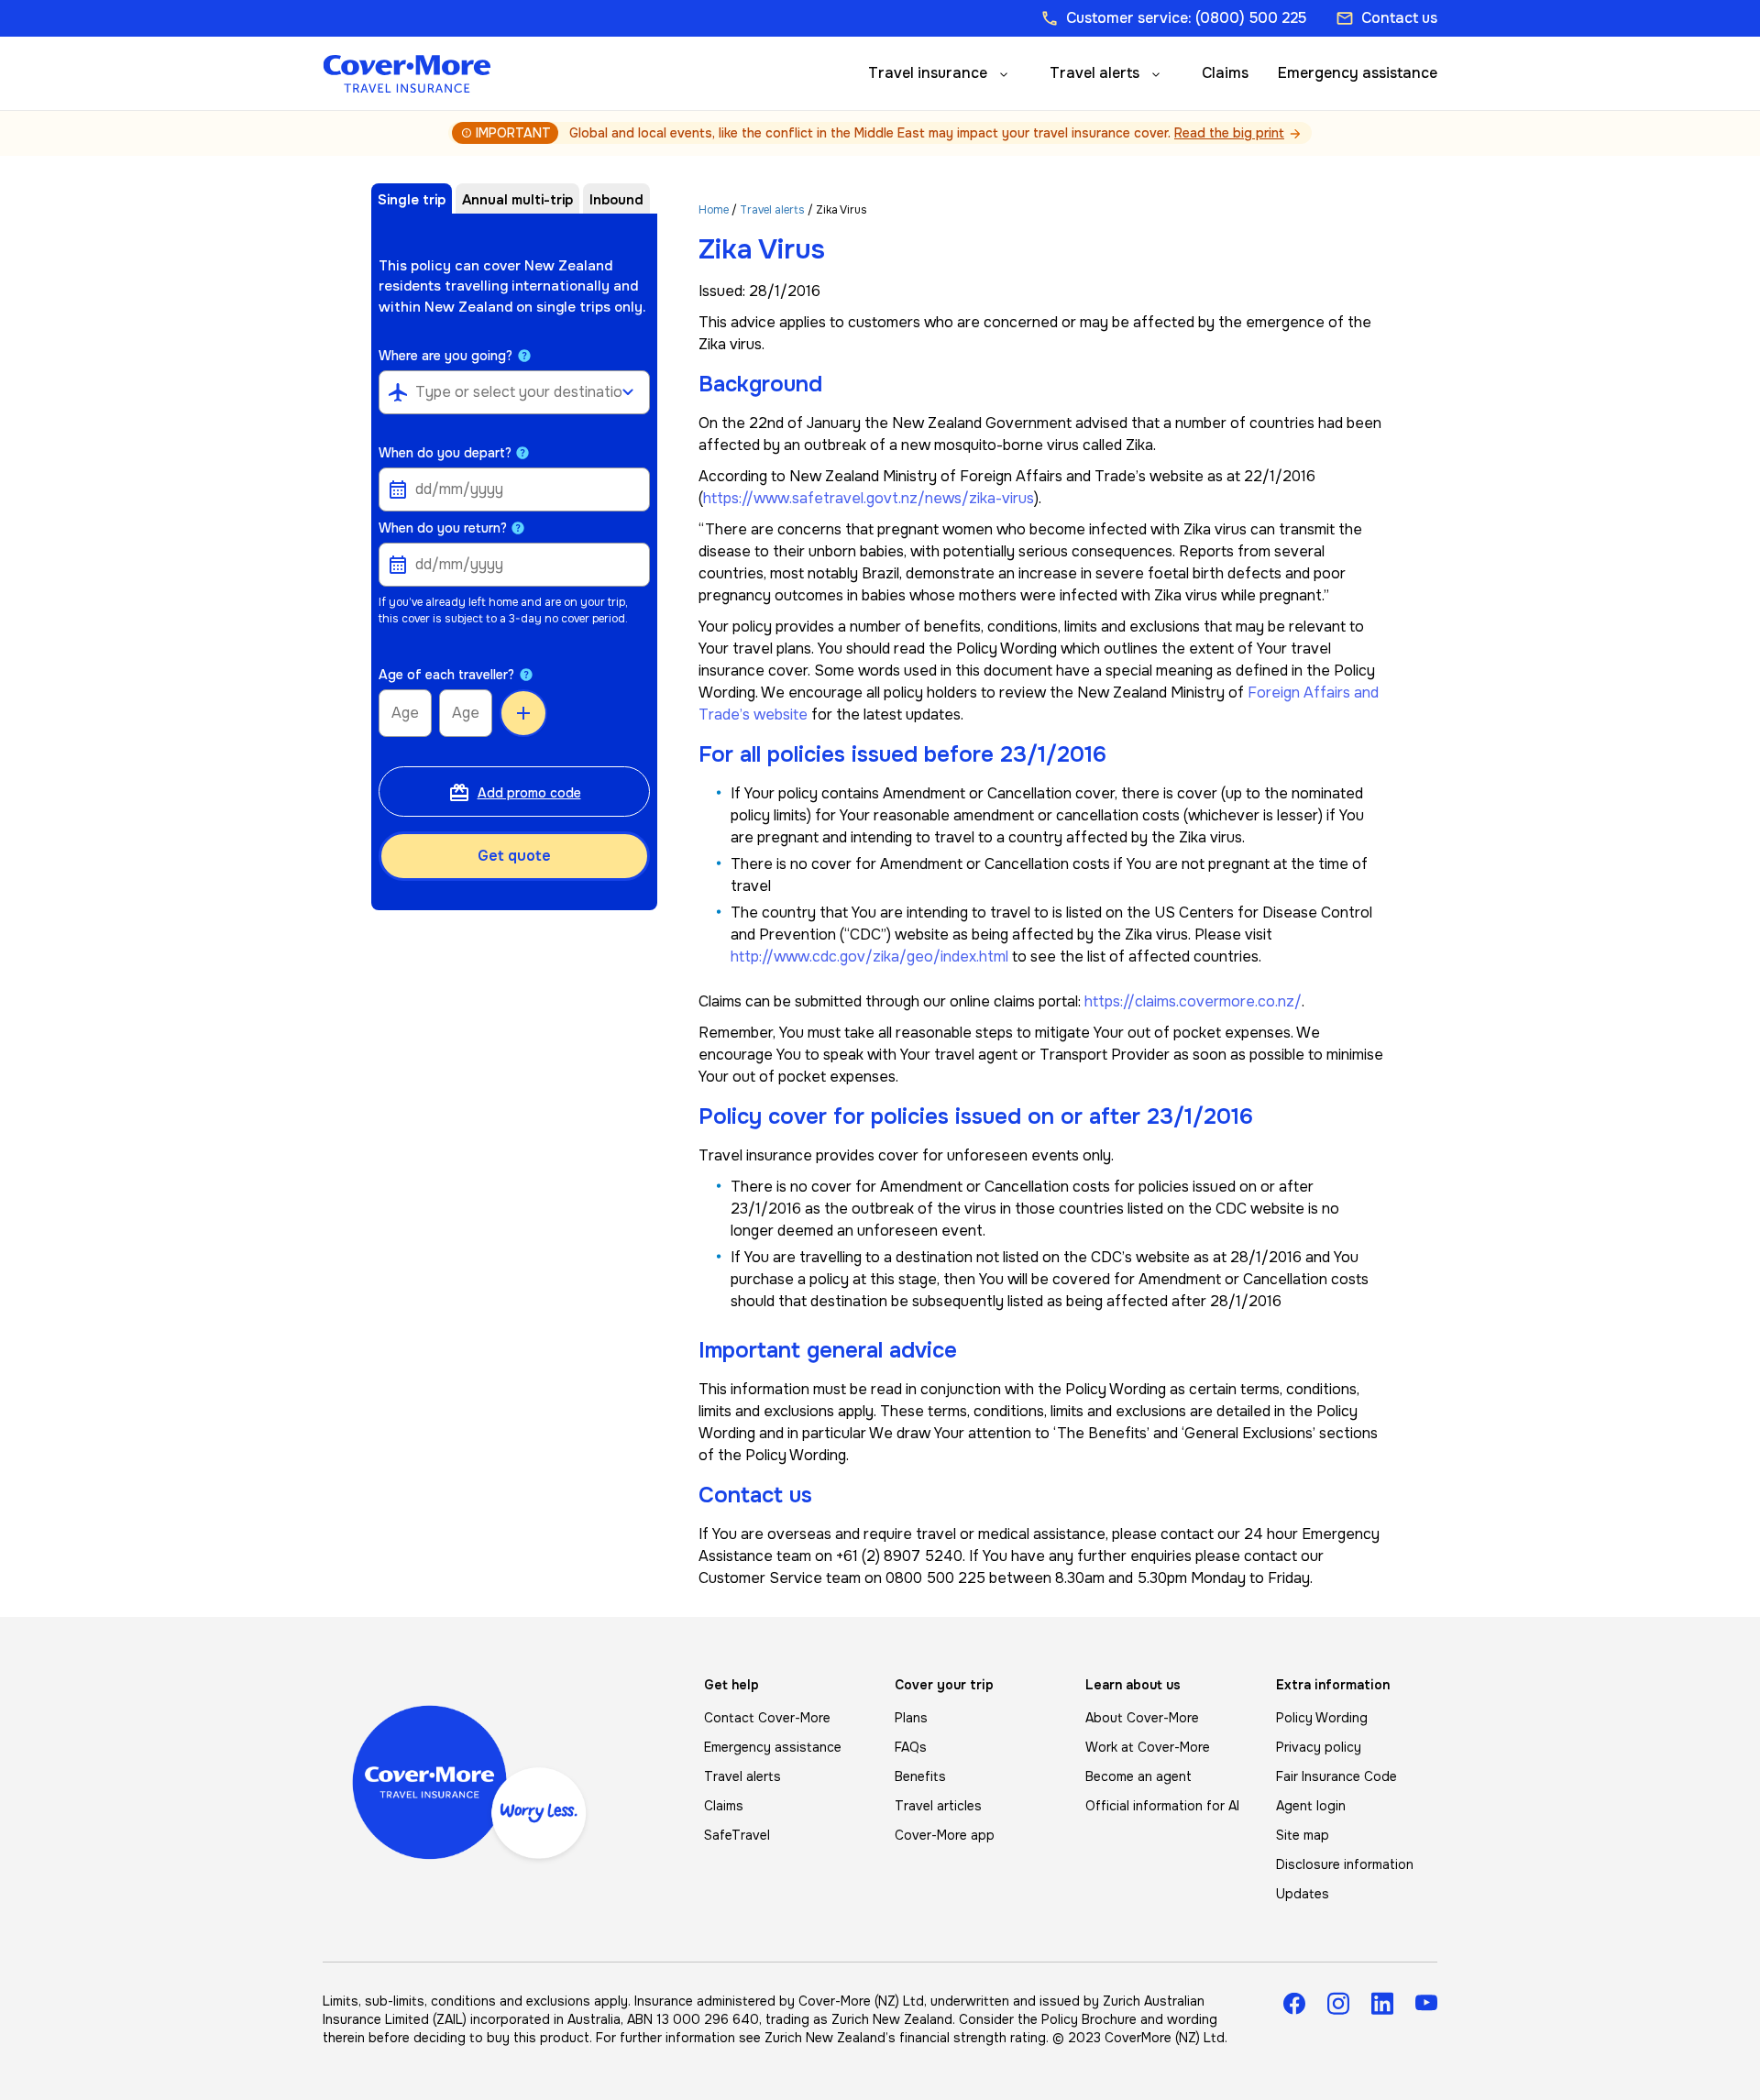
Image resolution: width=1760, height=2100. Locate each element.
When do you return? (443, 528)
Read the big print (1229, 133)
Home (714, 210)
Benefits (920, 1776)
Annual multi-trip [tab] (517, 200)
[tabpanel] (514, 614)
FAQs (911, 1747)
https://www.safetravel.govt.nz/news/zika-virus (869, 498)
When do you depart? (445, 453)
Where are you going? (445, 356)
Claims (1225, 73)
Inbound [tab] (616, 200)
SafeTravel (737, 1835)
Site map (1303, 1835)
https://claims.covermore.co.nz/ (1193, 1001)
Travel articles (938, 1806)
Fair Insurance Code (1336, 1776)
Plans (911, 1718)
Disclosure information (1345, 1864)
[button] (524, 356)
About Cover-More (1142, 1718)
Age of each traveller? (446, 675)
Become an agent (1138, 1776)
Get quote (514, 856)
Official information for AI (1162, 1806)
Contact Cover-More (767, 1718)
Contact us (1386, 18)
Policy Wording (1322, 1718)
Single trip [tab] (412, 200)
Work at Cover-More (1148, 1747)
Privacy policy (1319, 1747)
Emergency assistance (1358, 73)
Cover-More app (945, 1835)
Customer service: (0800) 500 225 (1173, 18)
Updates (1303, 1894)
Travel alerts (1094, 73)
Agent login (1311, 1806)
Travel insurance (928, 73)
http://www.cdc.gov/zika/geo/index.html (869, 957)
